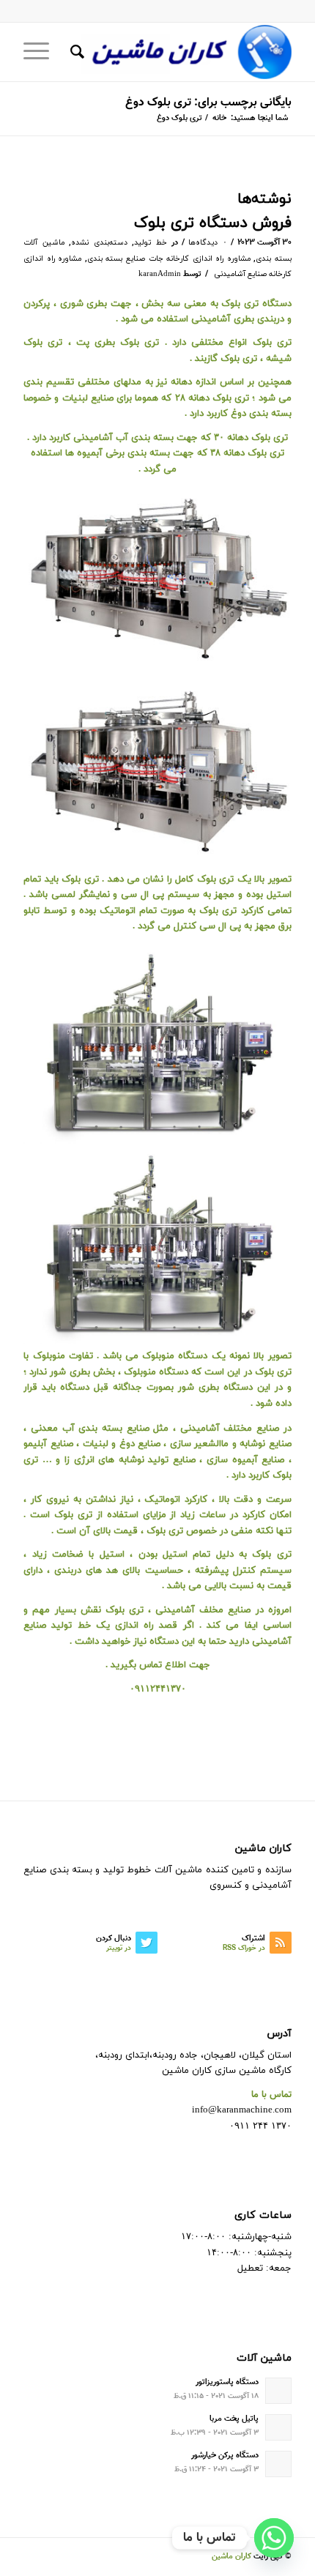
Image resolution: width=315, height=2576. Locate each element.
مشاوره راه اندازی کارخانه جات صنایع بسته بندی (169, 259)
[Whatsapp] (274, 2538)
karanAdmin (160, 274)
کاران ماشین (231, 2557)
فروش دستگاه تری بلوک (213, 223)
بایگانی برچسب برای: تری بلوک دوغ (208, 103)
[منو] (41, 52)
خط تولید (151, 243)
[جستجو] (75, 52)
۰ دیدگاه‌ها (208, 243)
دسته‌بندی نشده (99, 243)
